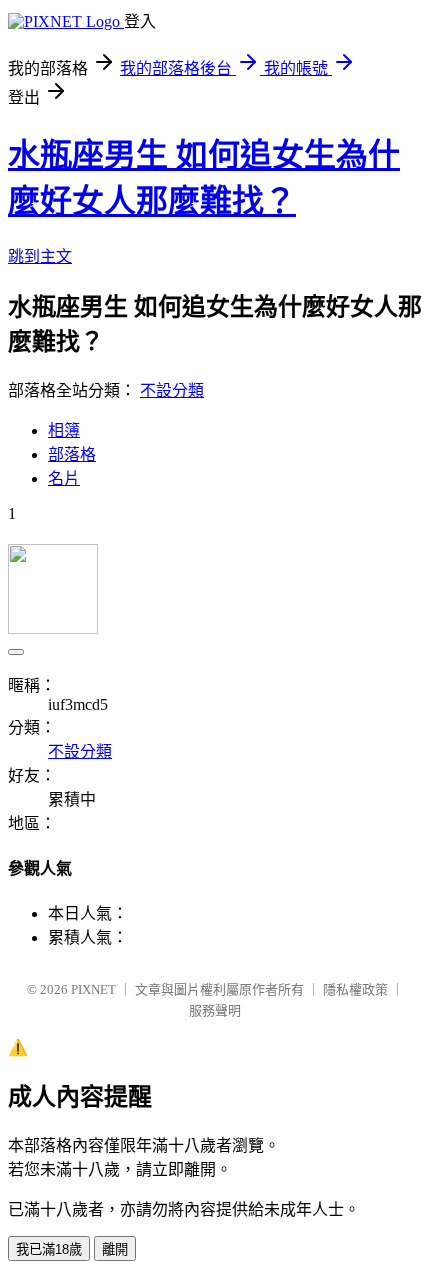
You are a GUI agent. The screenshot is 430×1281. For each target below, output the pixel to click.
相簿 (64, 430)
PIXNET (93, 989)
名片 (64, 478)
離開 (115, 1249)
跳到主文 (40, 256)
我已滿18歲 (49, 1249)
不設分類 (172, 390)
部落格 (72, 454)
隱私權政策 (355, 989)
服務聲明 (215, 1010)
